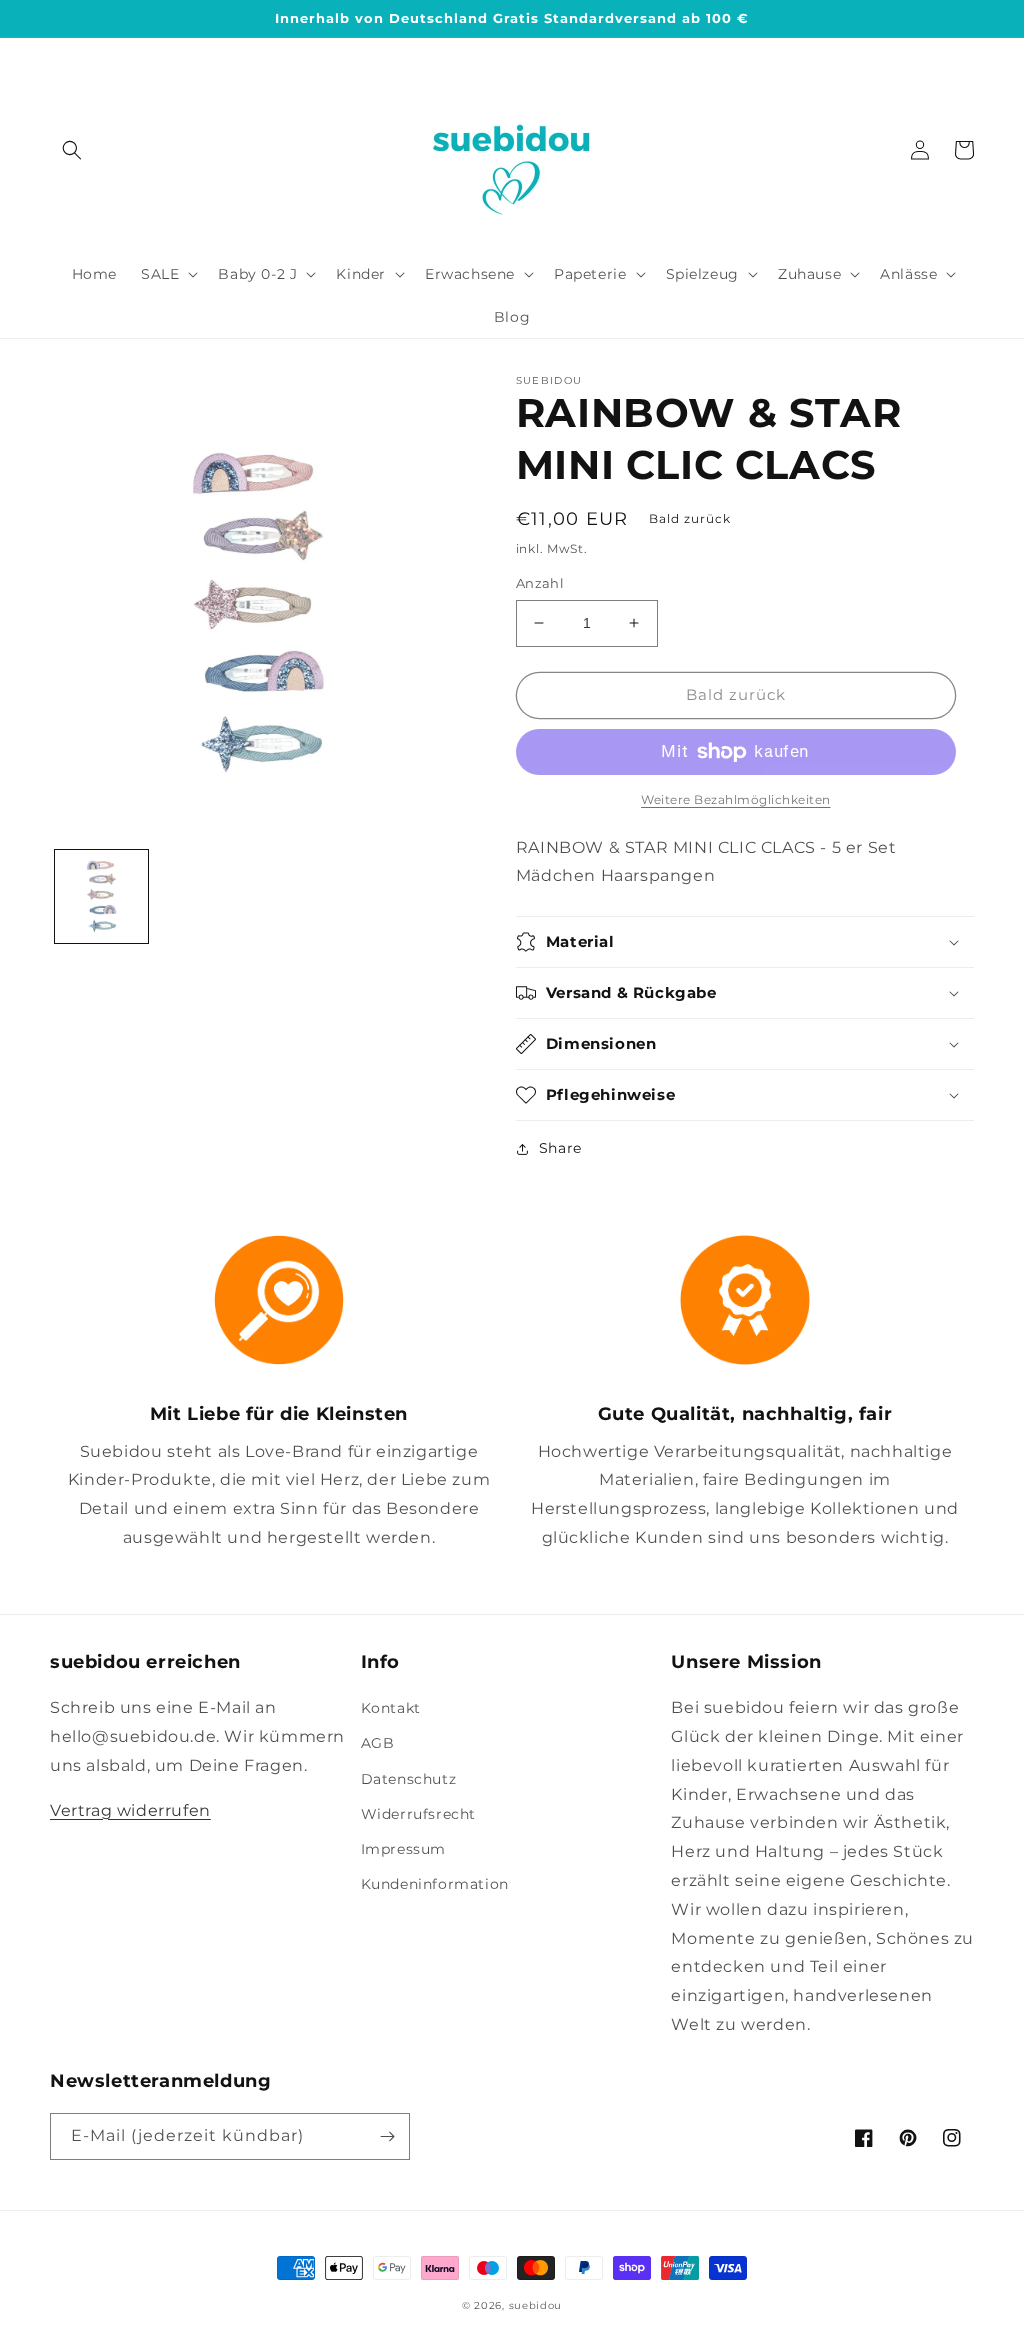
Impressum (403, 1849)
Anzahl (540, 583)
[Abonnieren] (387, 2136)
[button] (72, 150)
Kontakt (391, 1708)
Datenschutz (409, 1779)
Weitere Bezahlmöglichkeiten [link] (736, 799)
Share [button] (560, 1148)
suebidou (536, 2305)
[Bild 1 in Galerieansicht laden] (101, 896)
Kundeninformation (435, 1884)
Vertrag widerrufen (130, 1810)
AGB (378, 1743)
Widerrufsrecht (418, 1814)
